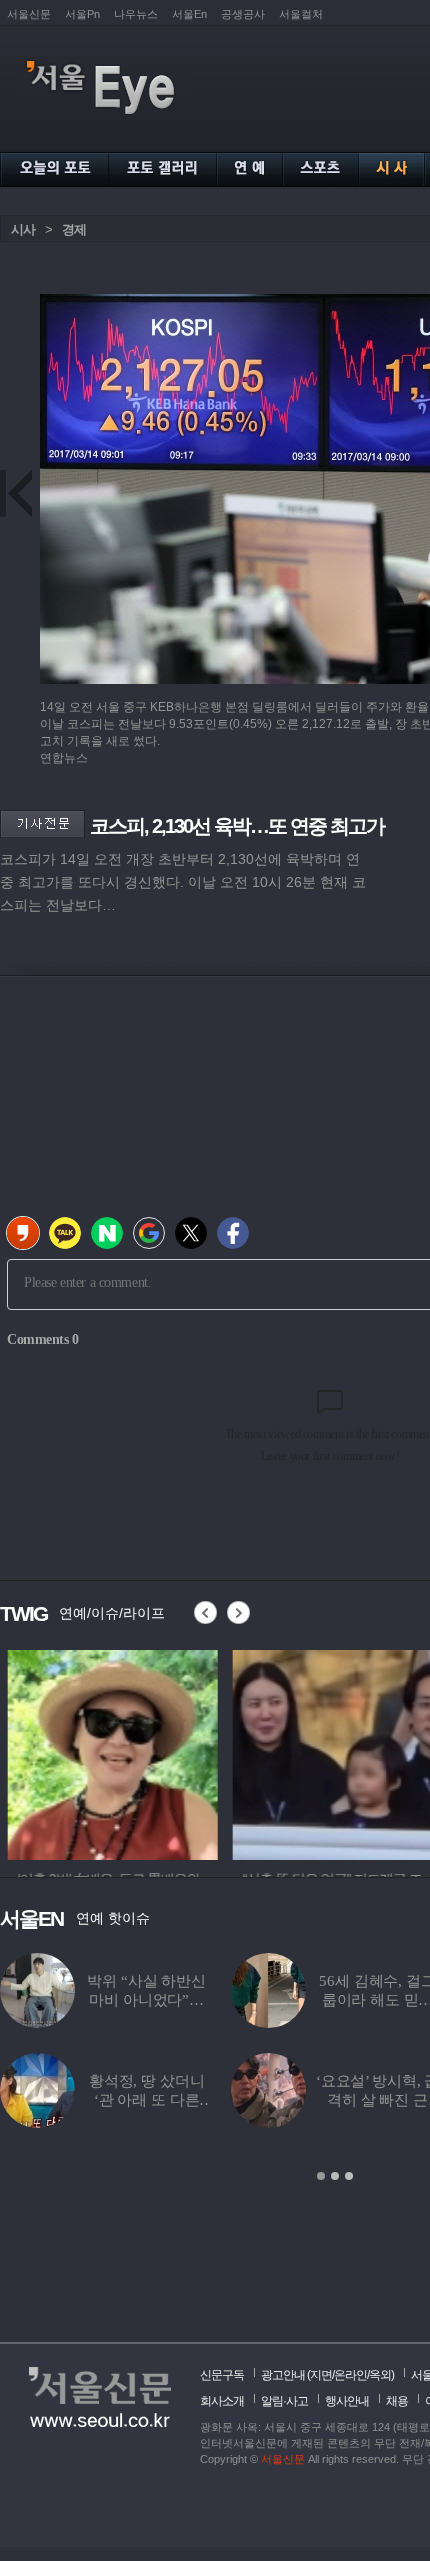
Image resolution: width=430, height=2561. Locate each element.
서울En (189, 14)
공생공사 (243, 14)
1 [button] (321, 2176)
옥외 (380, 2375)
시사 (23, 229)
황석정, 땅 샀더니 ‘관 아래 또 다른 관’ (147, 2100)
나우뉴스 (136, 14)
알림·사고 (284, 2401)
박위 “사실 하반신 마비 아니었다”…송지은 (146, 2000)
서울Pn (82, 14)
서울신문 (29, 14)
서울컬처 (301, 14)
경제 (74, 229)
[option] (105, 1752)
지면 (321, 2375)
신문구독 (222, 2375)
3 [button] (349, 2176)
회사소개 (222, 2401)
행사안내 (347, 2401)
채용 (397, 2401)
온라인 (350, 2375)
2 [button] (335, 2176)
